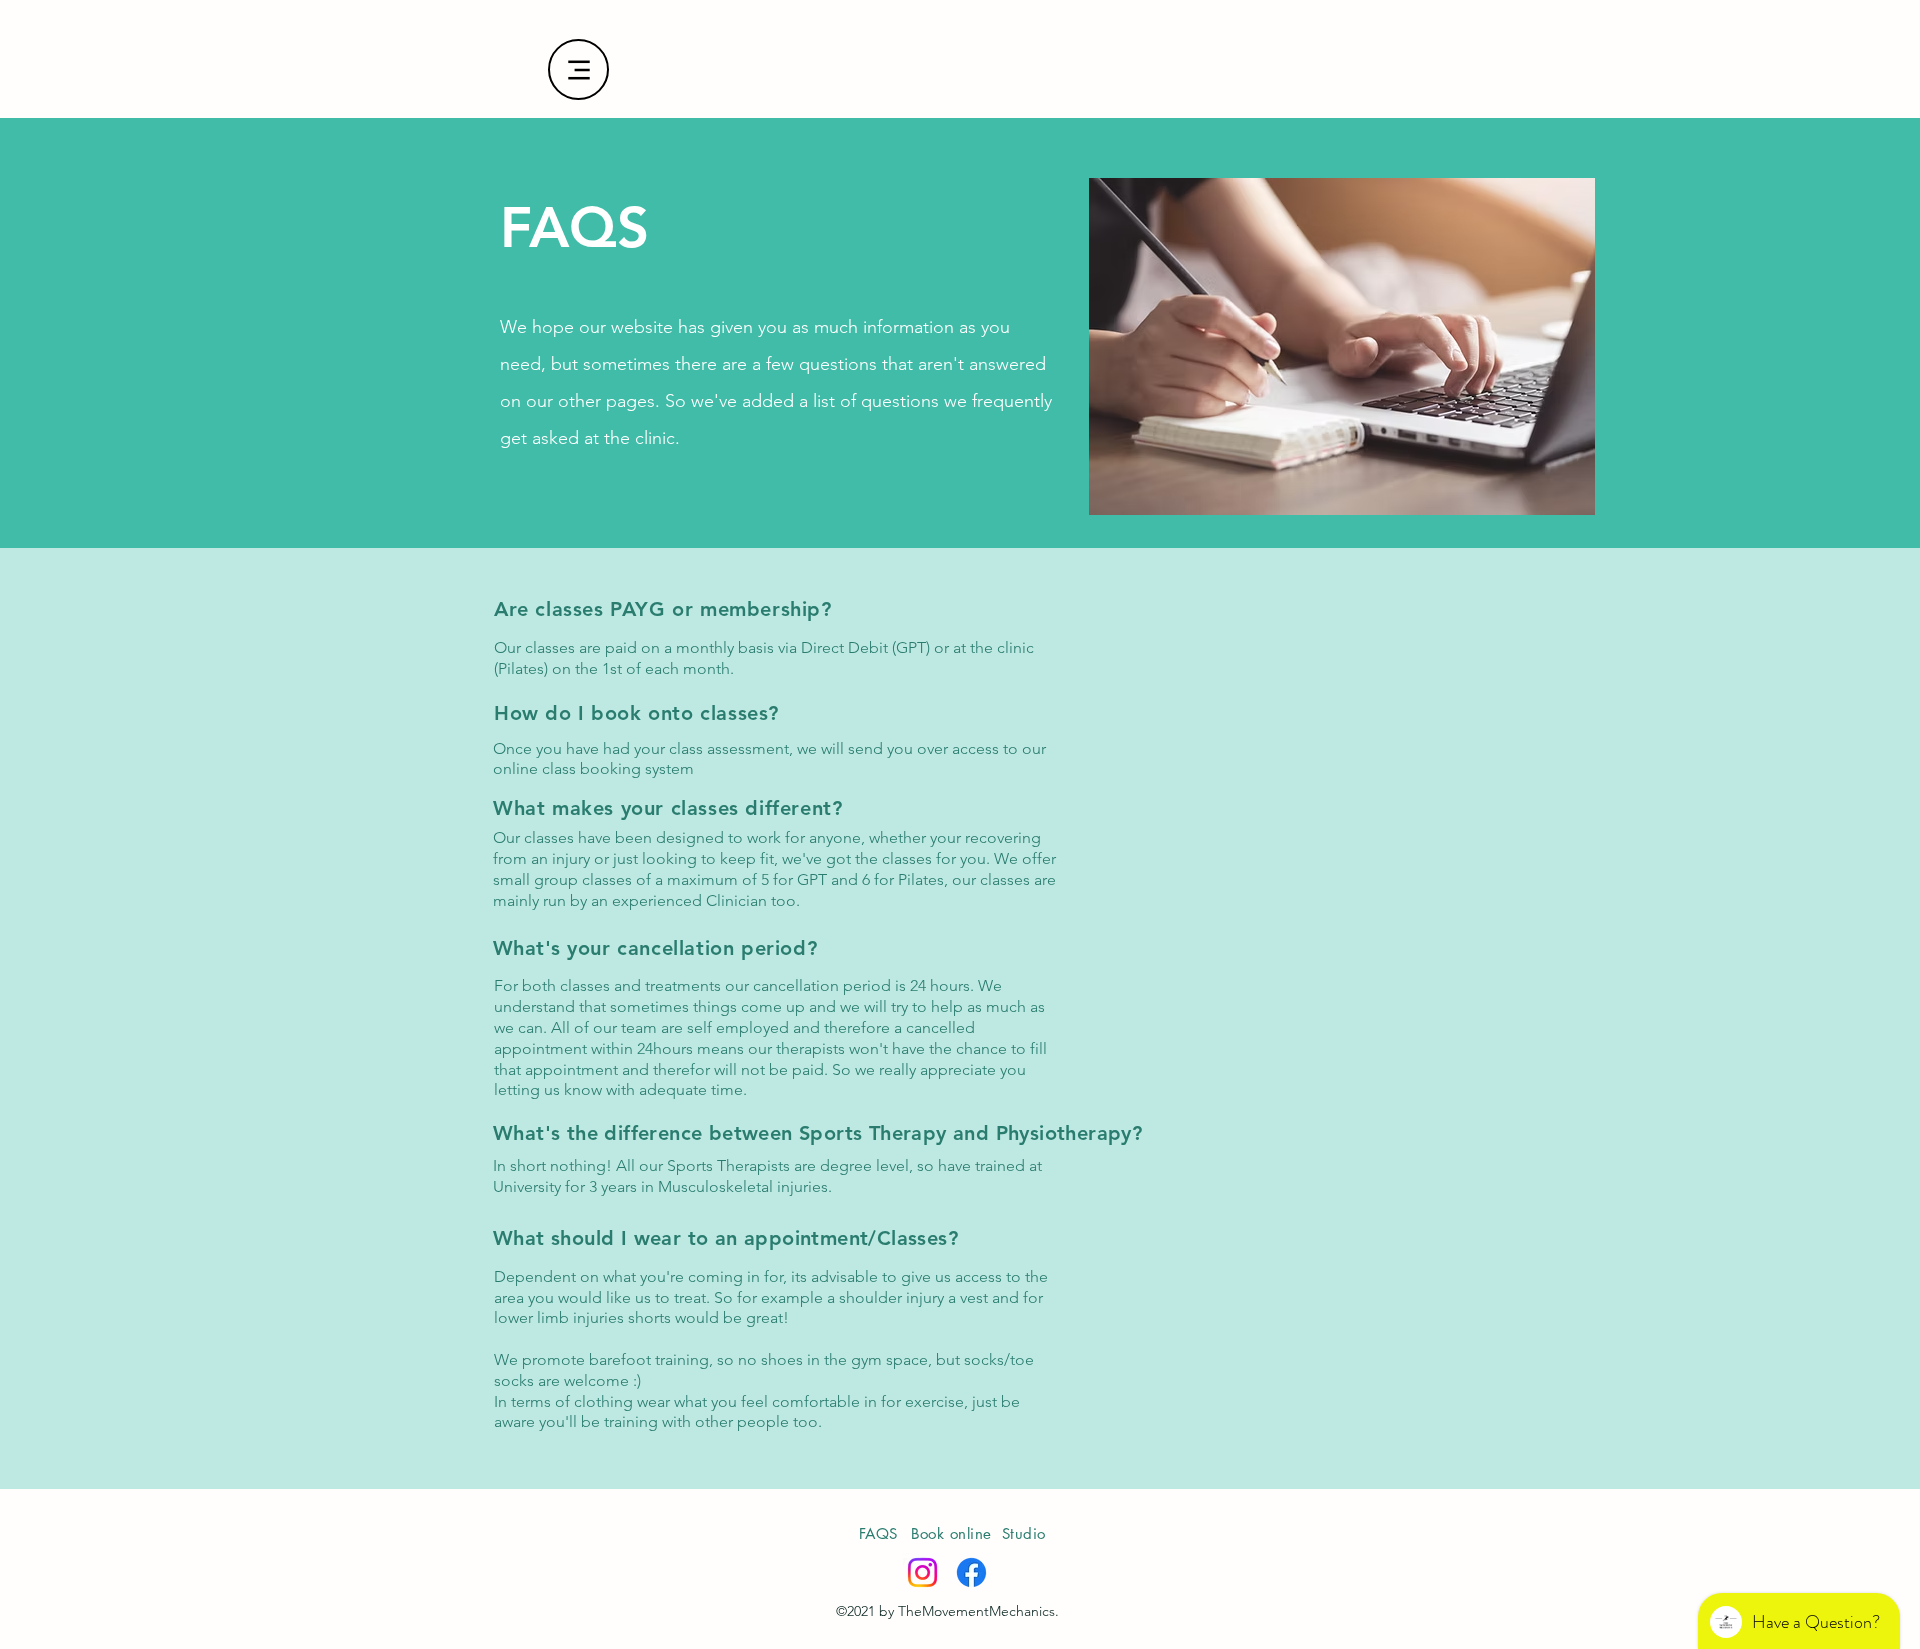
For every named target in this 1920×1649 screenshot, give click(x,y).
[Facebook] (971, 1572)
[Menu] (578, 69)
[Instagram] (922, 1572)
